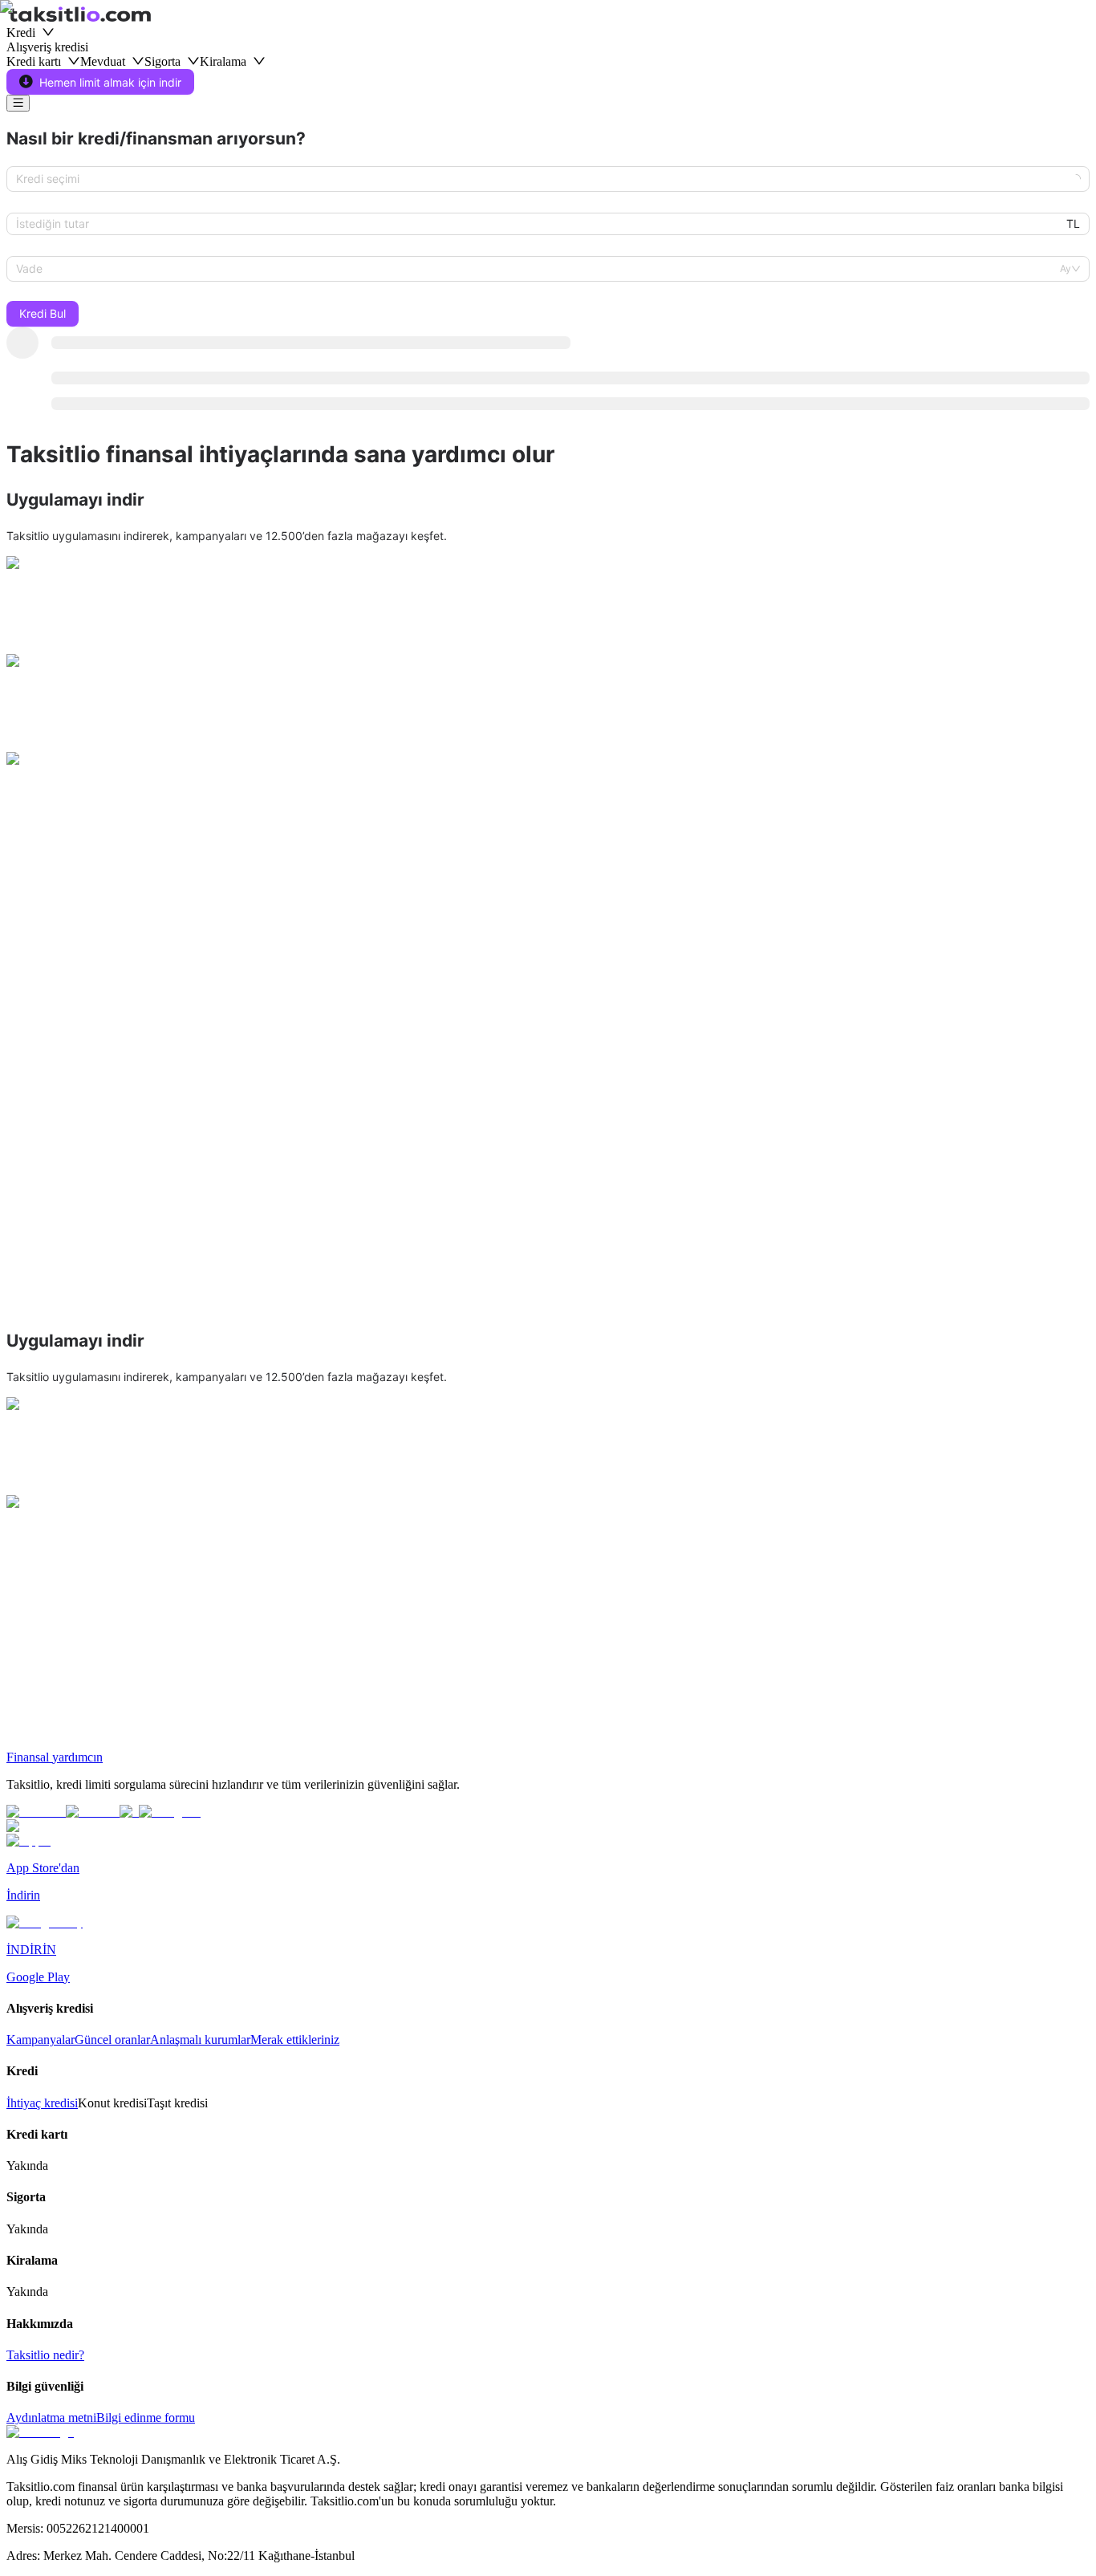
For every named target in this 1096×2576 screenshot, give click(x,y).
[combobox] (541, 179)
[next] (1077, 1007)
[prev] (19, 1007)
